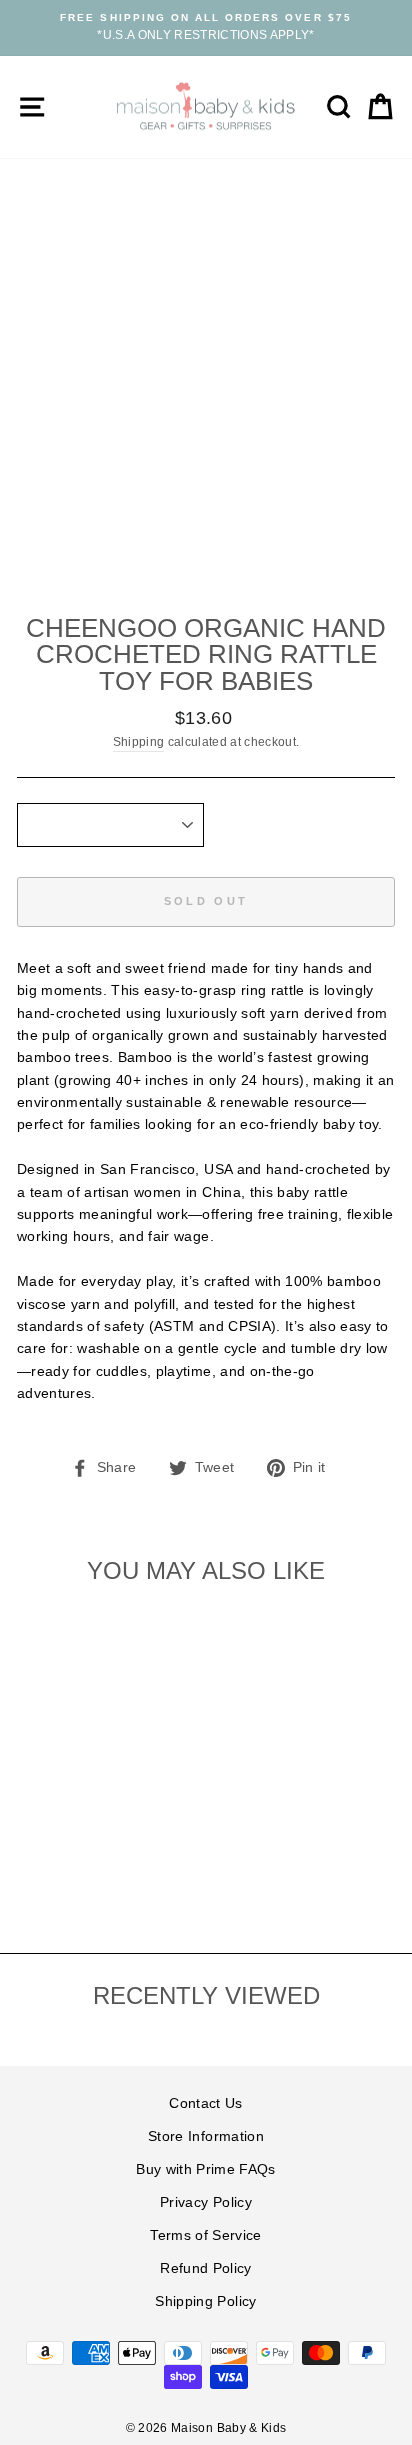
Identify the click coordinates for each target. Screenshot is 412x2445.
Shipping (139, 742)
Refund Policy (205, 2268)
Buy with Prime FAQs (205, 2169)
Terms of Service (205, 2235)
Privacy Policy (206, 2202)
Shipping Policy (205, 2301)
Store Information (206, 2136)
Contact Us (205, 2103)
